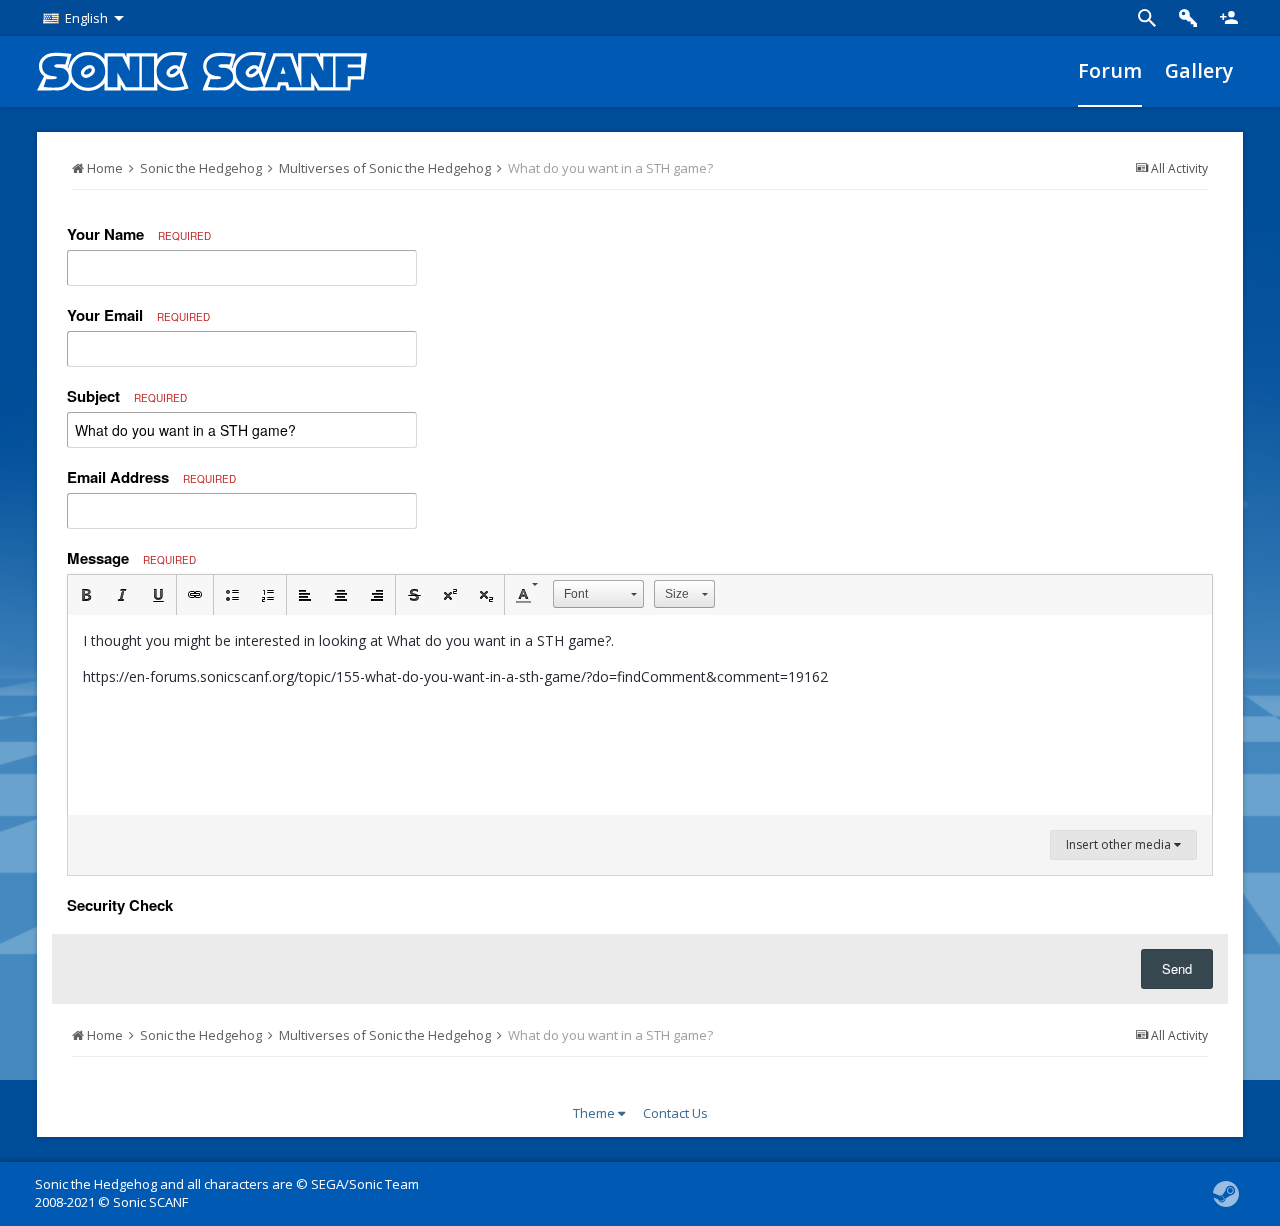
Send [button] (1177, 968)
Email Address (151, 477)
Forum (1110, 70)
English (86, 18)
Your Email (138, 315)
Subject (127, 396)
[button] (86, 595)
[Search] (1147, 18)
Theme (595, 1113)
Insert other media (1120, 844)
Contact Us (675, 1113)
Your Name (139, 234)
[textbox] (640, 715)
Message (131, 558)
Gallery (1199, 70)
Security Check (120, 904)
